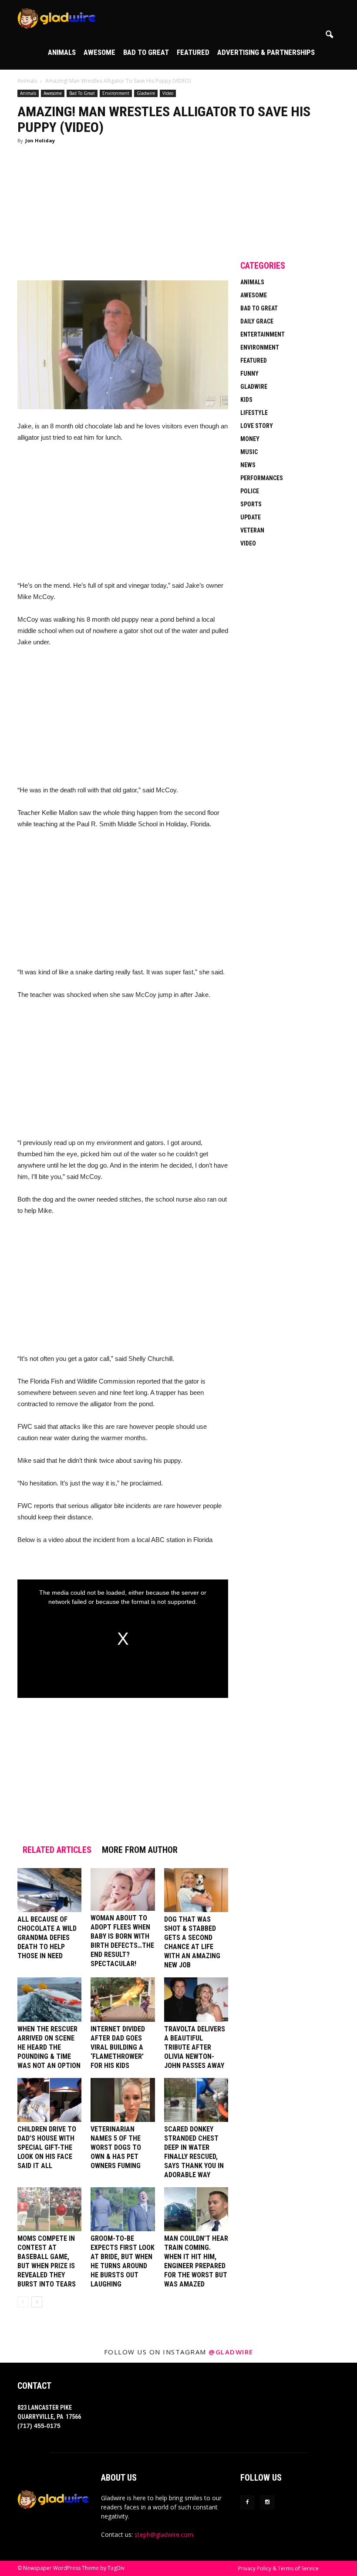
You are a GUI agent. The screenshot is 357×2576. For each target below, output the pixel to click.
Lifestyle (254, 413)
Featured (193, 52)
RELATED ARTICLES (57, 1850)
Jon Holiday (40, 140)
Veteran (252, 530)
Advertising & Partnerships (266, 52)
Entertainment (263, 334)
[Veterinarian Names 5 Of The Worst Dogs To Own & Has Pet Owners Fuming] (123, 2100)
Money (250, 439)
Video (168, 93)
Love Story (257, 426)
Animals (62, 52)
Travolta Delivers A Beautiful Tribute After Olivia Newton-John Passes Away (195, 2047)
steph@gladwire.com (164, 2534)
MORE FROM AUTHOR (140, 1850)
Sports (251, 504)
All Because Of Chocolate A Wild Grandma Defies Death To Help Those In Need (47, 1938)
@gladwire (231, 2352)
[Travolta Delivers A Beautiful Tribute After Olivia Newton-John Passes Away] (196, 1999)
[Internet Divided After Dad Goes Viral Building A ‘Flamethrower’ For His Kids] (123, 1999)
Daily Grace (257, 321)
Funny (249, 374)
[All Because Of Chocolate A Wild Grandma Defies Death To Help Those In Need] (49, 1890)
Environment (116, 93)
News (248, 465)
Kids (246, 400)
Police (250, 491)
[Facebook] (247, 2502)
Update (251, 517)
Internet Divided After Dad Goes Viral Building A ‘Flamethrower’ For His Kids (118, 2047)
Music (249, 452)
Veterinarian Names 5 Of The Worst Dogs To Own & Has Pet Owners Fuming (116, 2147)
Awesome (99, 52)
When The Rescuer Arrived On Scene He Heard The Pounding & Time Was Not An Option (49, 2047)
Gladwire (146, 93)
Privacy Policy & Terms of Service (278, 2568)
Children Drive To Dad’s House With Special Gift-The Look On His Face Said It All (47, 2147)
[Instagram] (267, 2502)
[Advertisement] (123, 216)
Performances (262, 478)
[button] (329, 35)
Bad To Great (146, 52)
